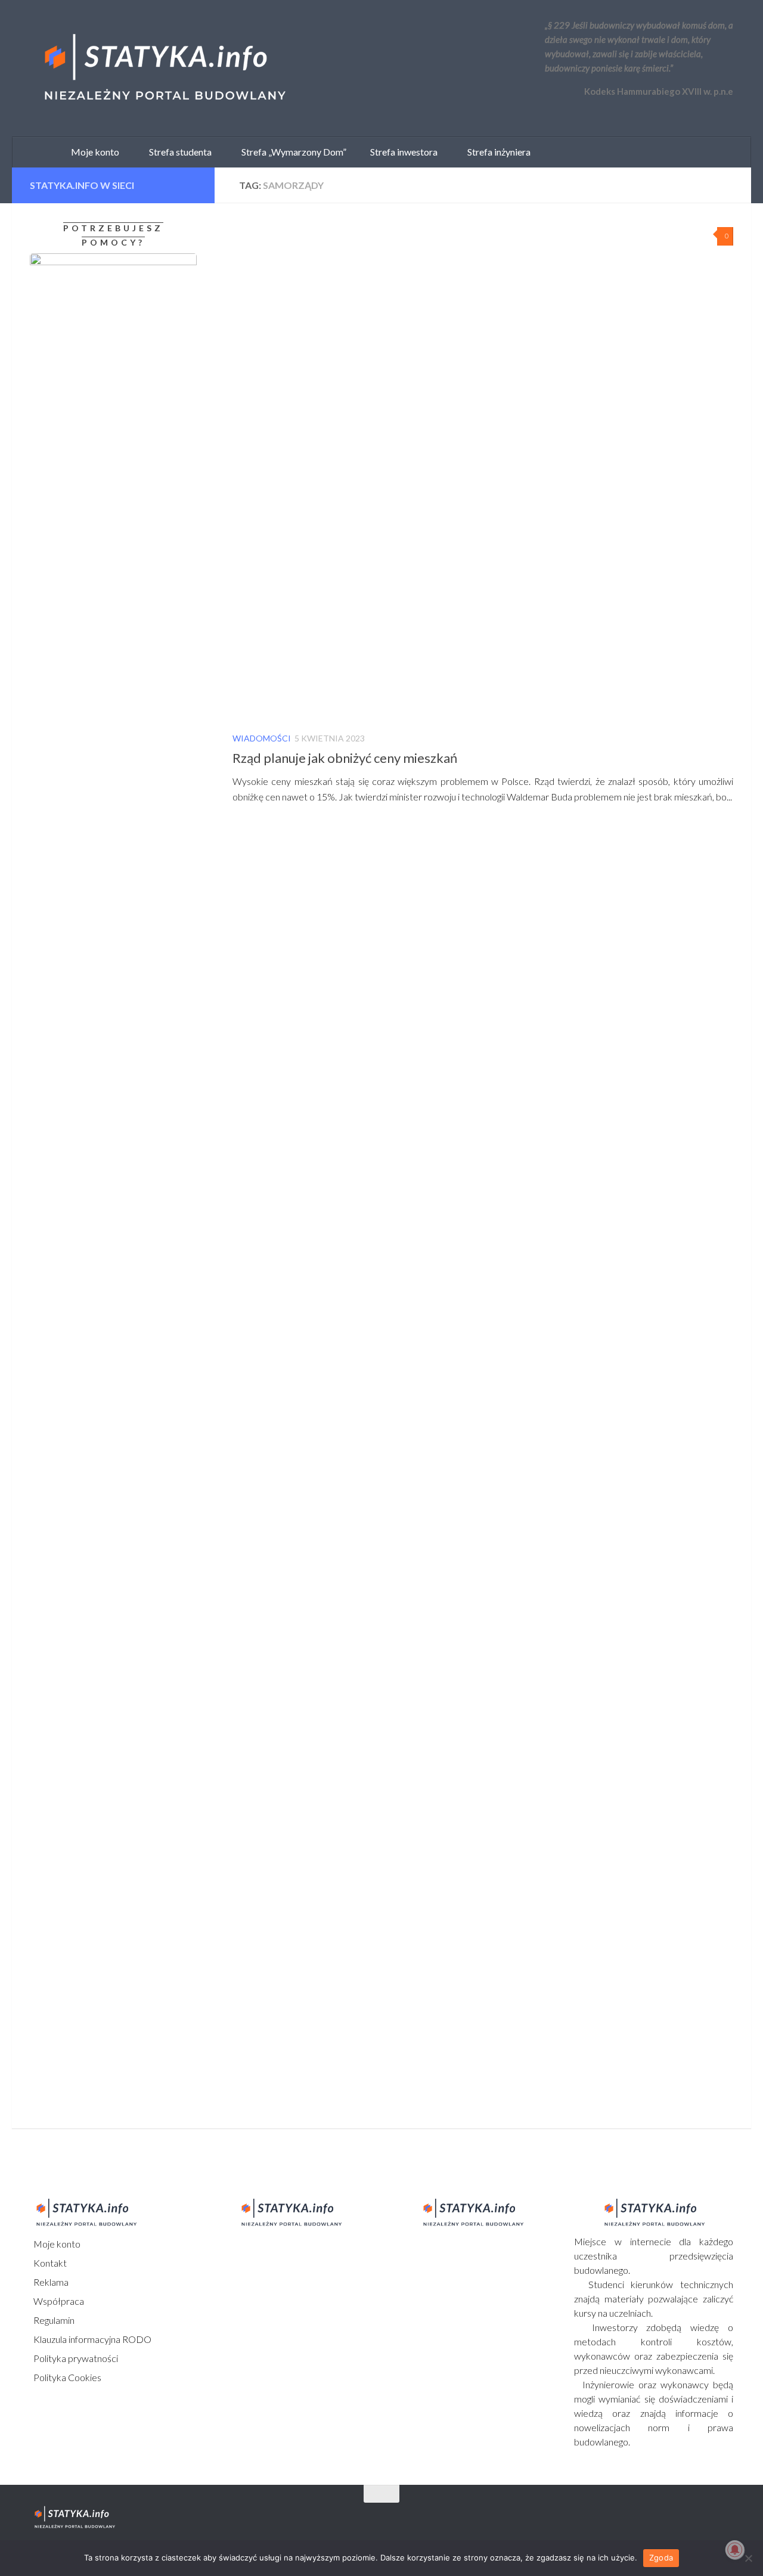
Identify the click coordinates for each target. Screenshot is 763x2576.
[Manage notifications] (735, 2550)
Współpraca (58, 2301)
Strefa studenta (178, 152)
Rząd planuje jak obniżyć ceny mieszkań (345, 758)
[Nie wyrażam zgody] (748, 2558)
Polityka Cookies (66, 2377)
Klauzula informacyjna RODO (92, 2339)
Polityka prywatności (75, 2358)
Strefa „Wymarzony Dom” (291, 152)
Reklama (50, 2282)
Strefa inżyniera (496, 152)
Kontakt (49, 2263)
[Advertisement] (104, 1252)
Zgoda (661, 2558)
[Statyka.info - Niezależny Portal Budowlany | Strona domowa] (164, 69)
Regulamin (53, 2320)
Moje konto (56, 2244)
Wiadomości (262, 738)
